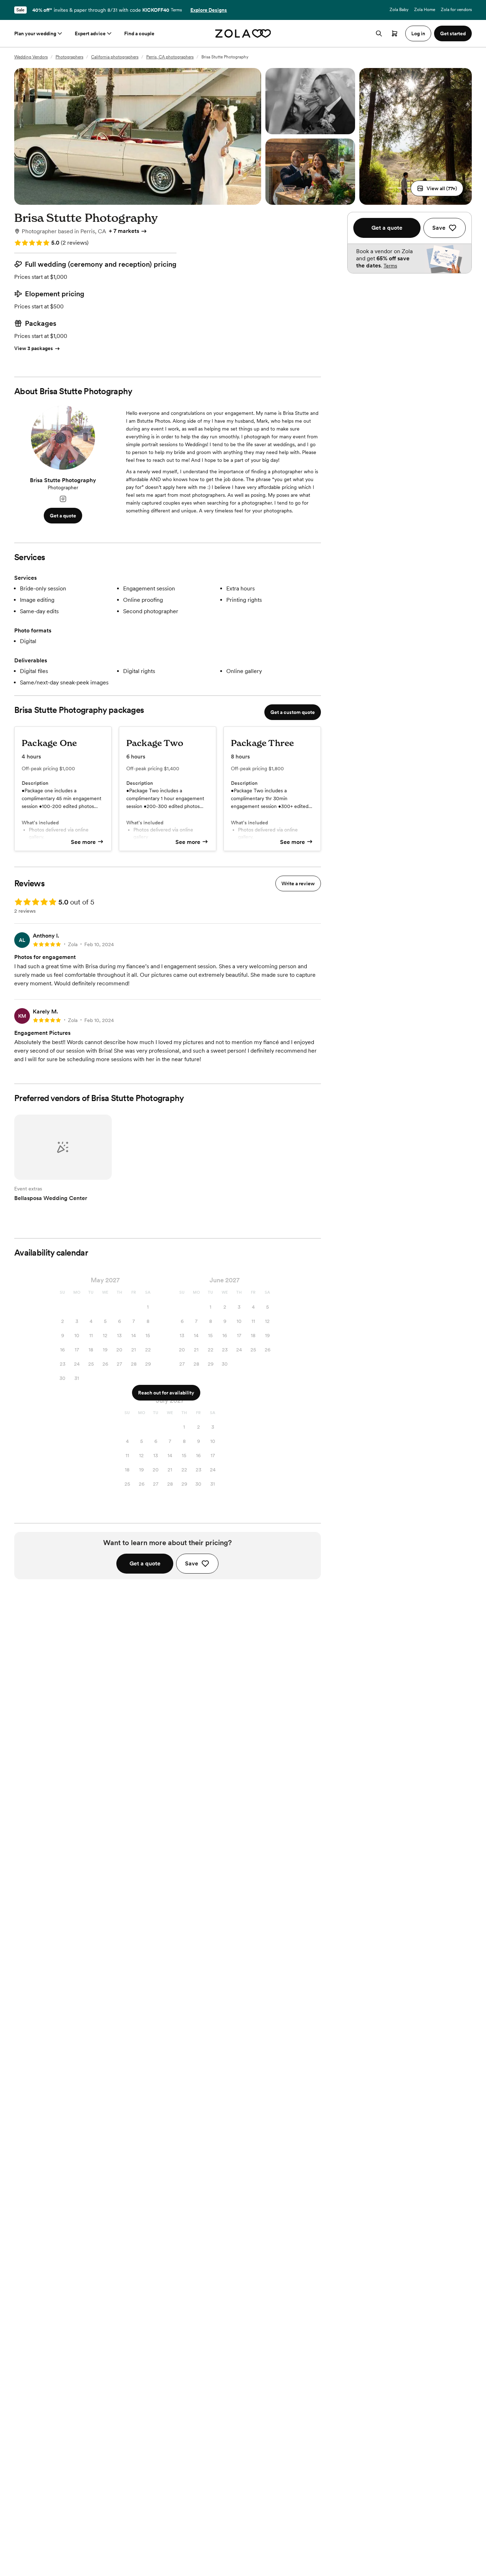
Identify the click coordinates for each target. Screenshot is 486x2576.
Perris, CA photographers (170, 57)
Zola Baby (399, 10)
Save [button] (192, 1563)
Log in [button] (418, 33)
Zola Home (425, 10)
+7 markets (124, 231)
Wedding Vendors (31, 57)
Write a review (298, 883)
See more (83, 842)
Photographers (69, 57)
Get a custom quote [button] (293, 712)
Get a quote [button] (63, 516)
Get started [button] (453, 33)
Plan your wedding (35, 33)
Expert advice (90, 33)
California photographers (115, 57)
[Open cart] (395, 33)
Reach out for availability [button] (166, 1393)
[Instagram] (63, 499)
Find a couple (139, 33)
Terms (176, 10)
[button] (437, 188)
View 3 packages (34, 348)
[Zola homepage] (243, 33)
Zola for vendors (456, 10)
